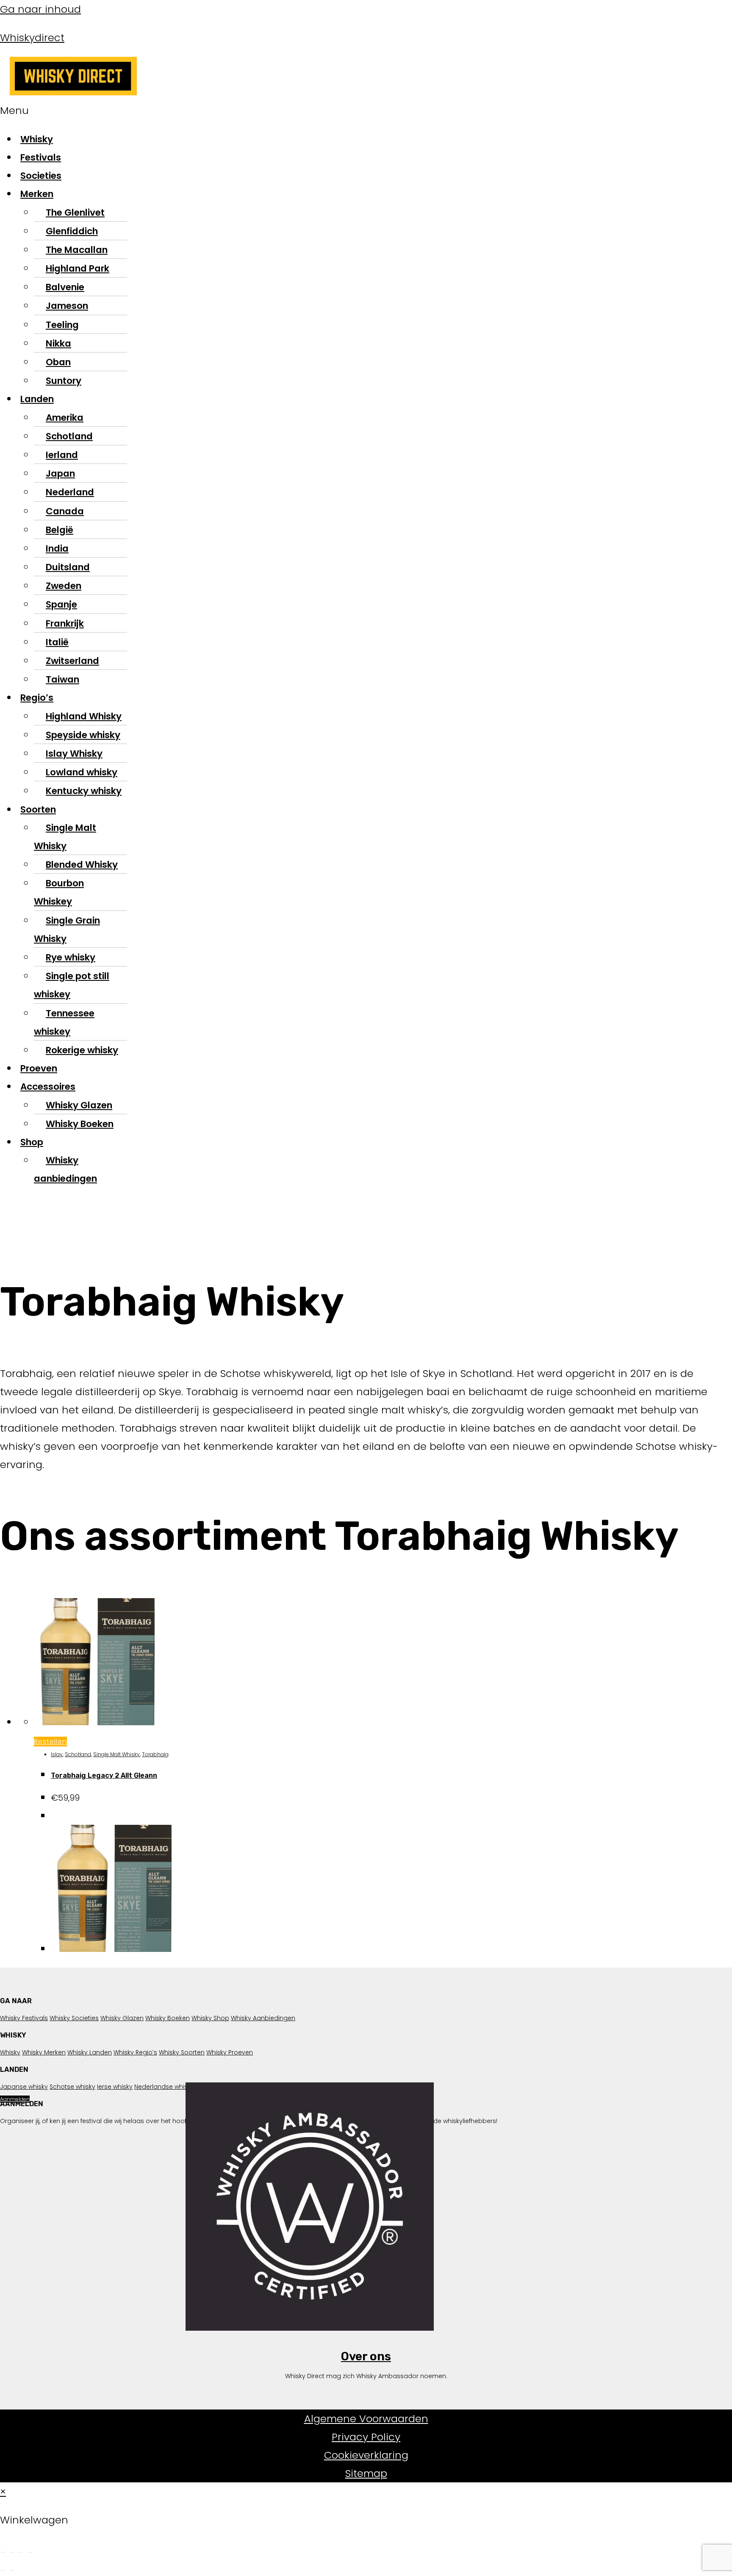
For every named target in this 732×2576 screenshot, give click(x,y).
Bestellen (50, 1742)
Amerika (65, 418)
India (57, 548)
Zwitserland (72, 661)
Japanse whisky (24, 2087)
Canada (65, 511)
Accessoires (48, 1087)
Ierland (62, 455)
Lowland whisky (82, 772)
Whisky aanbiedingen (65, 1169)
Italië (57, 642)
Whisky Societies (74, 2018)
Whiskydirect (32, 37)
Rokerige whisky (82, 1050)
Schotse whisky (72, 2087)
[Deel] (21, 2552)
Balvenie (65, 287)
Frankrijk (65, 623)
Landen (37, 399)
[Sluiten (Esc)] (30, 2552)
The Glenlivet (75, 212)
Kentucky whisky (84, 791)
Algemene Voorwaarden (366, 2419)
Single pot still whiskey (72, 985)
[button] (293, 110)
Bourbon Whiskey (59, 892)
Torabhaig (155, 1754)
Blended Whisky (82, 865)
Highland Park (78, 268)
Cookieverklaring (366, 2455)
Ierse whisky (115, 2087)
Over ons (366, 2356)
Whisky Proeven (230, 2052)
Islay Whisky (74, 754)
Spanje (61, 604)
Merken (37, 194)
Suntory (64, 381)
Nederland (70, 492)
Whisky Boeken (80, 1124)
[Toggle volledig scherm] (12, 2552)
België (60, 530)
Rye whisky (71, 957)
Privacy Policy (366, 2437)
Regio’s (37, 698)
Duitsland (68, 567)
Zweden (64, 586)
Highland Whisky (84, 716)
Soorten (38, 809)
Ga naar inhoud (40, 9)
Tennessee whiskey (64, 1022)
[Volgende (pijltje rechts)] (12, 2570)
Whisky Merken (44, 2052)
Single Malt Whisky (65, 837)
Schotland (69, 436)
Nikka (58, 343)
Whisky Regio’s (135, 2052)
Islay (57, 1754)
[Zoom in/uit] (3, 2552)
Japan (60, 473)
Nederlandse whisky (164, 2087)
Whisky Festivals (24, 2018)
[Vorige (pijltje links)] (3, 2570)
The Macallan (77, 250)
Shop (32, 1142)
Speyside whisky (83, 735)
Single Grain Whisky (67, 930)
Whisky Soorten (182, 2052)
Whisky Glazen (79, 1105)
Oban (58, 362)
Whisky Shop (210, 2018)
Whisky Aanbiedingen (263, 2018)
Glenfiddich (72, 231)
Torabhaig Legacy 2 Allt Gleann (104, 1775)
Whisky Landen (90, 2052)
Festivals (41, 157)
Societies (41, 176)
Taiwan (62, 679)
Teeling (62, 325)
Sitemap (366, 2473)
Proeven (39, 1068)
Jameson (67, 306)
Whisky (37, 139)
